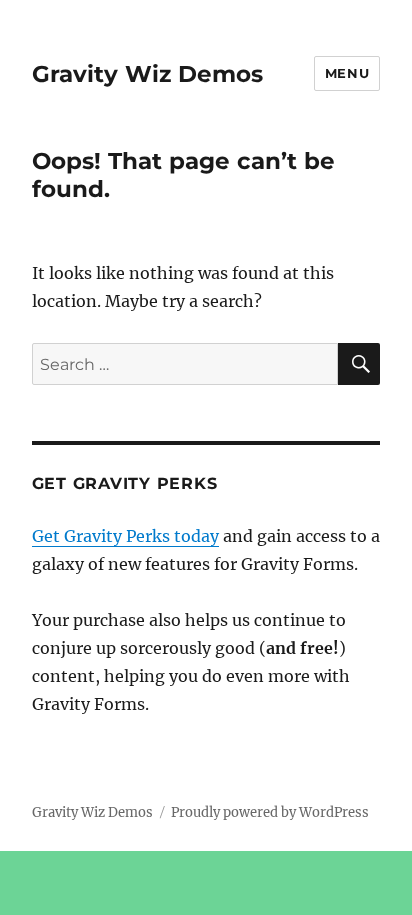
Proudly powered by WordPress (270, 812)
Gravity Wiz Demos (147, 74)
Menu (347, 73)
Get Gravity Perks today (125, 536)
